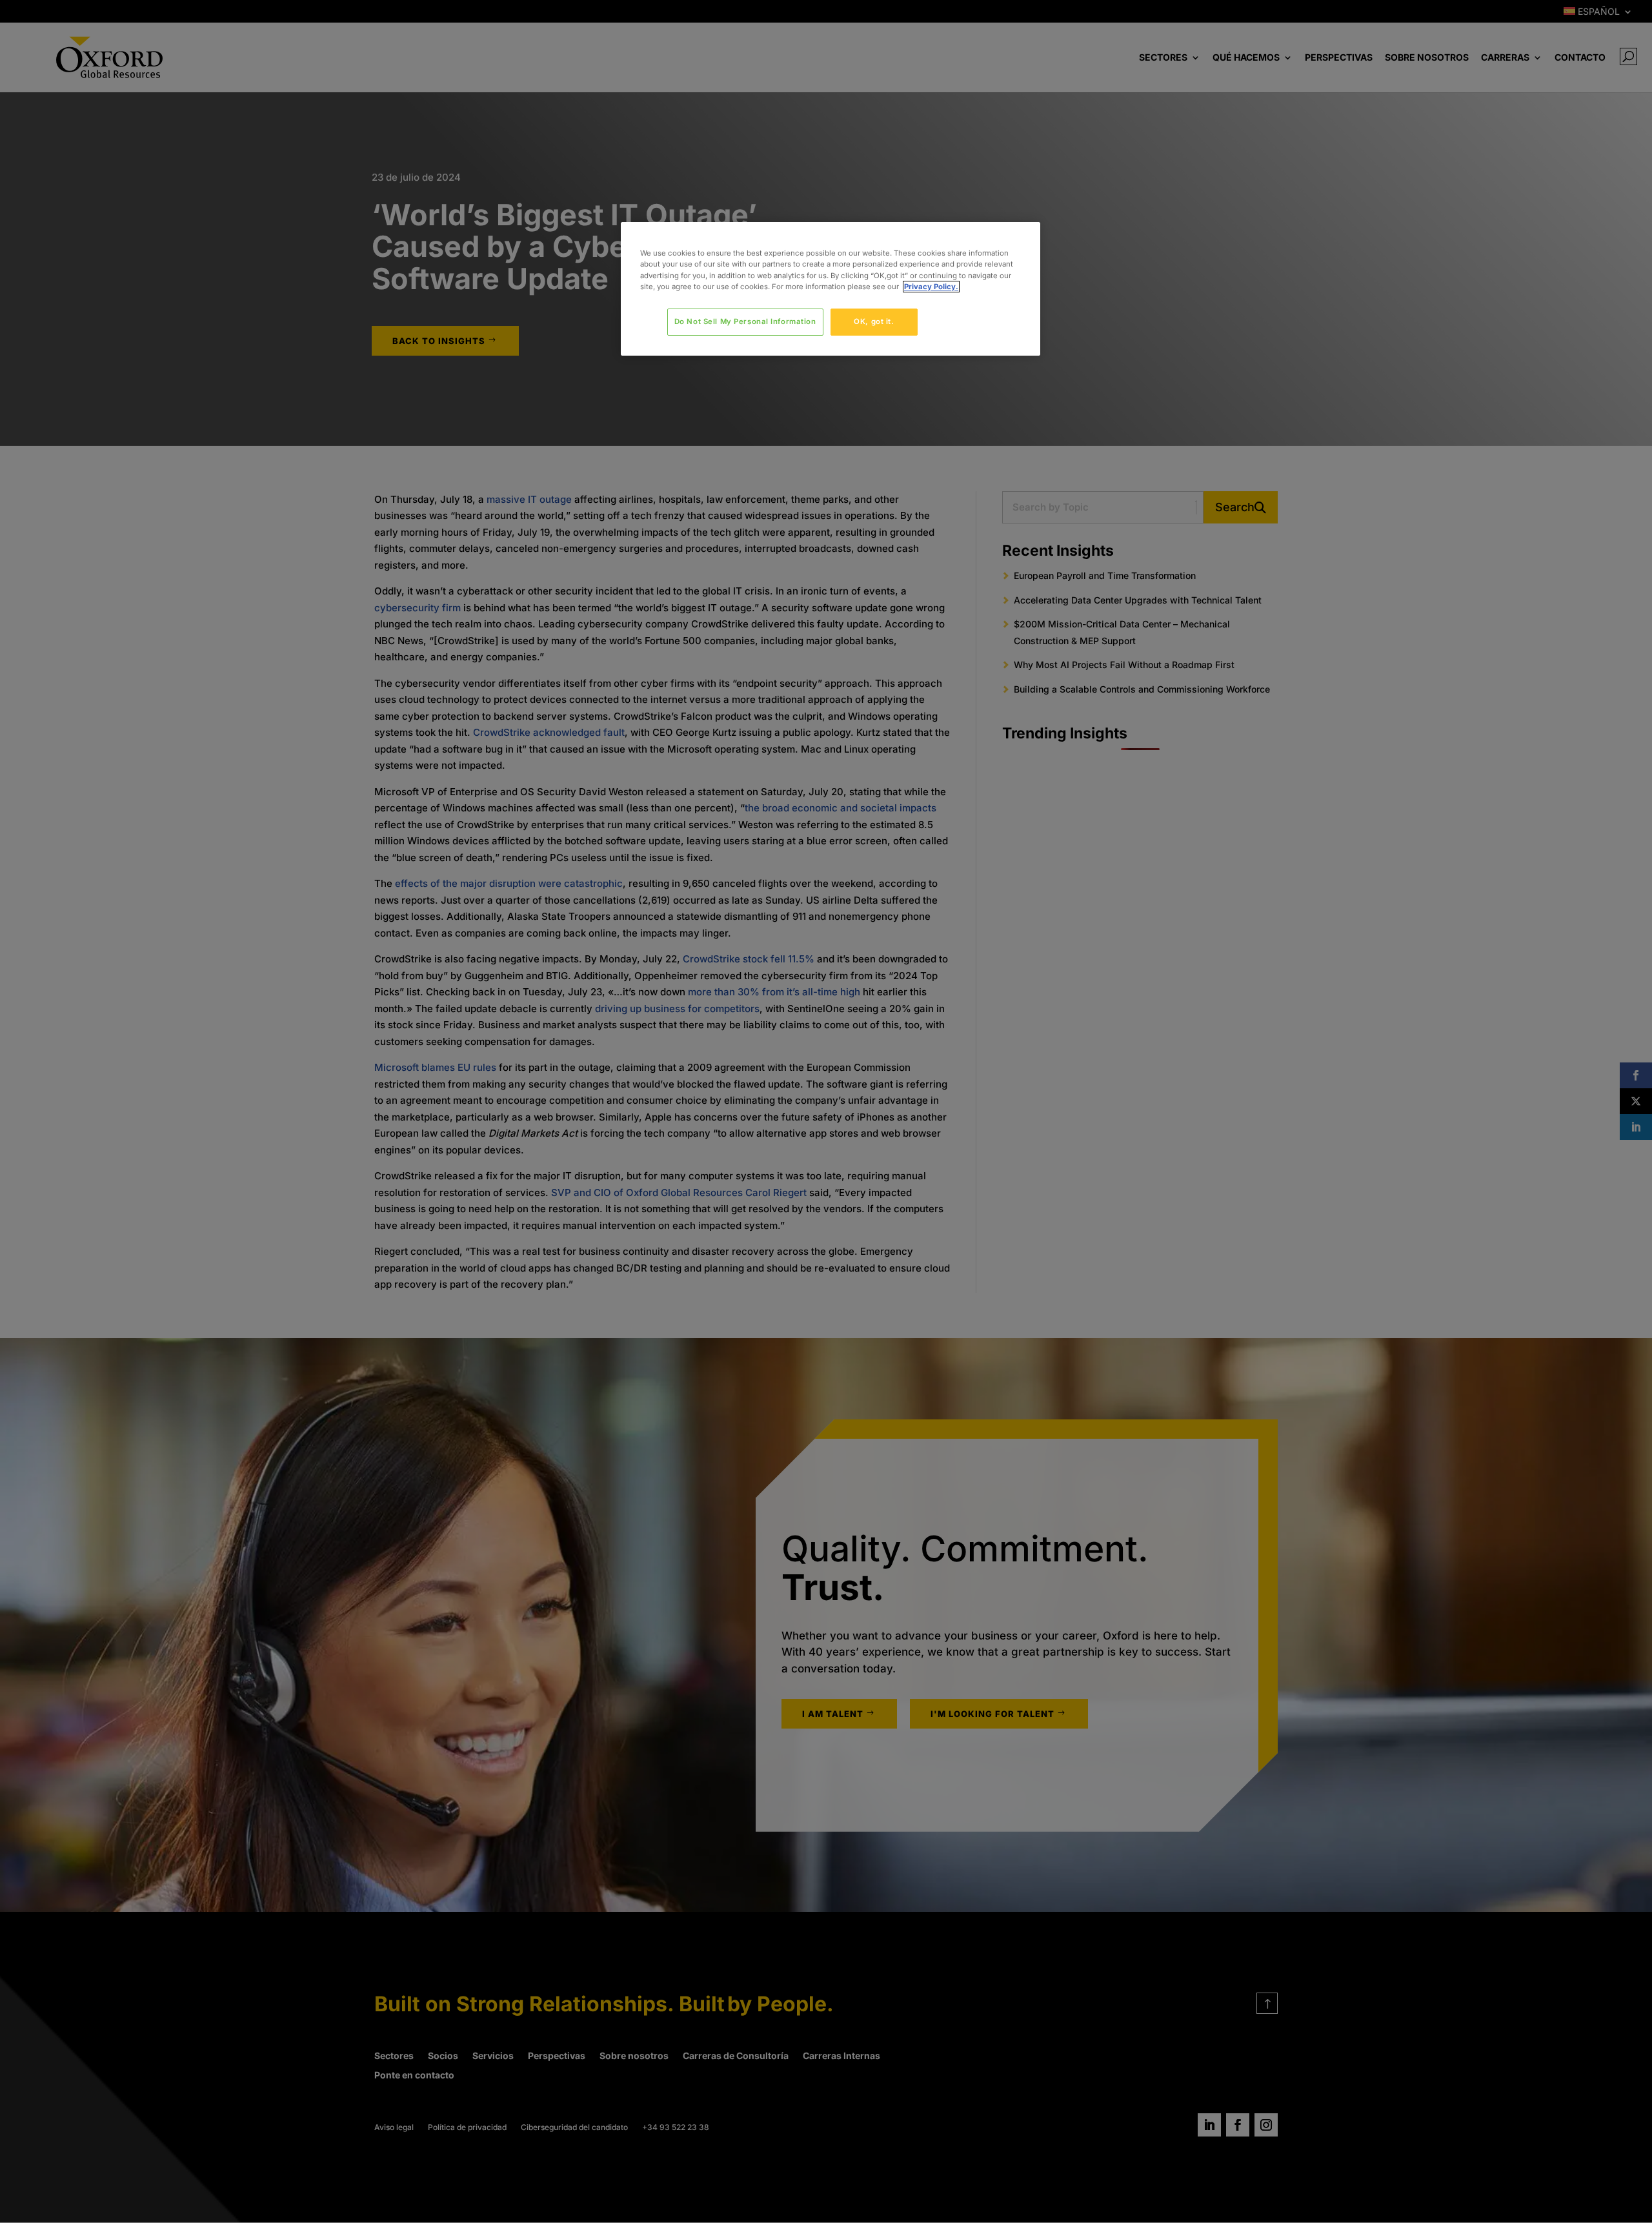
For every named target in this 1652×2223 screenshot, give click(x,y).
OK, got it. (874, 321)
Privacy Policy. (931, 287)
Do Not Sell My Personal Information (745, 321)
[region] (831, 289)
